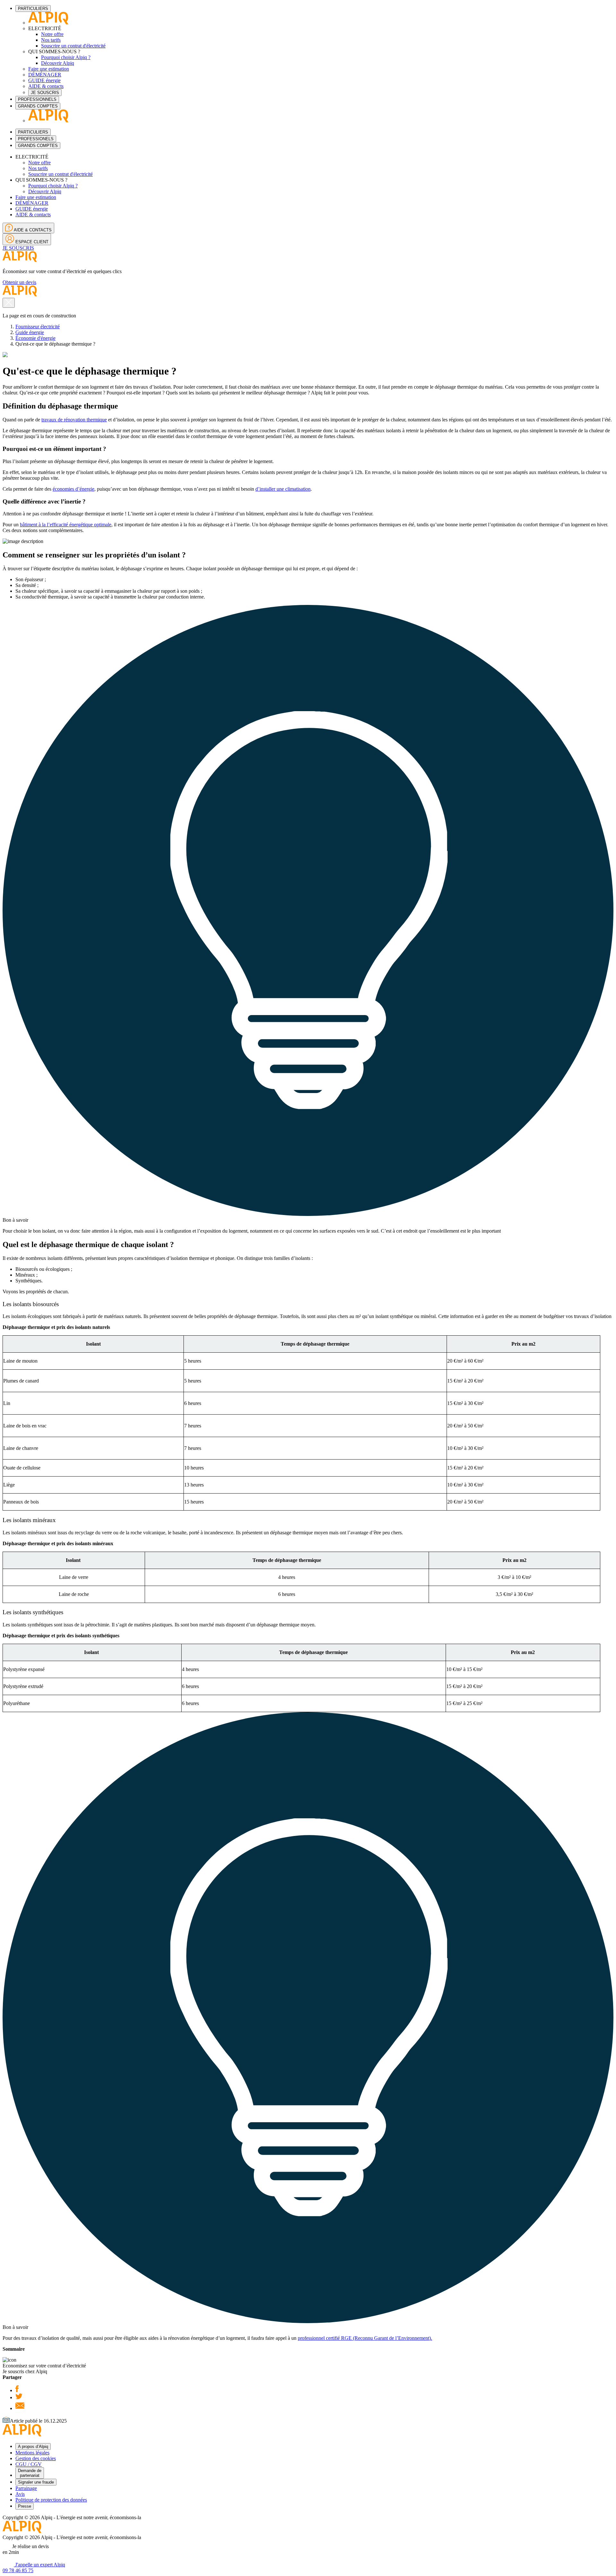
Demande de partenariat (30, 2473)
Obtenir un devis (19, 282)
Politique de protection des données (51, 2500)
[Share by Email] (20, 2408)
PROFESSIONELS (36, 139)
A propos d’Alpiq (33, 2447)
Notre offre (52, 34)
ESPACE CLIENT (31, 242)
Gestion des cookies (36, 2458)
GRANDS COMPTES (38, 106)
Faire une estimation (49, 69)
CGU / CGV (29, 2464)
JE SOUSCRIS (45, 93)
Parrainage (26, 2488)
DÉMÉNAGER (45, 75)
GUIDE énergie (44, 80)
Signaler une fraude (36, 2482)
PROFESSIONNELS (37, 99)
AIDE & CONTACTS (32, 230)
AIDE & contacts (46, 86)
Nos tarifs (51, 40)
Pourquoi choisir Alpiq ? (66, 57)
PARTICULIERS (33, 9)
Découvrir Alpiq (58, 63)
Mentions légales (32, 2453)
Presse (25, 2506)
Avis (20, 2494)
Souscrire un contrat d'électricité (73, 46)
